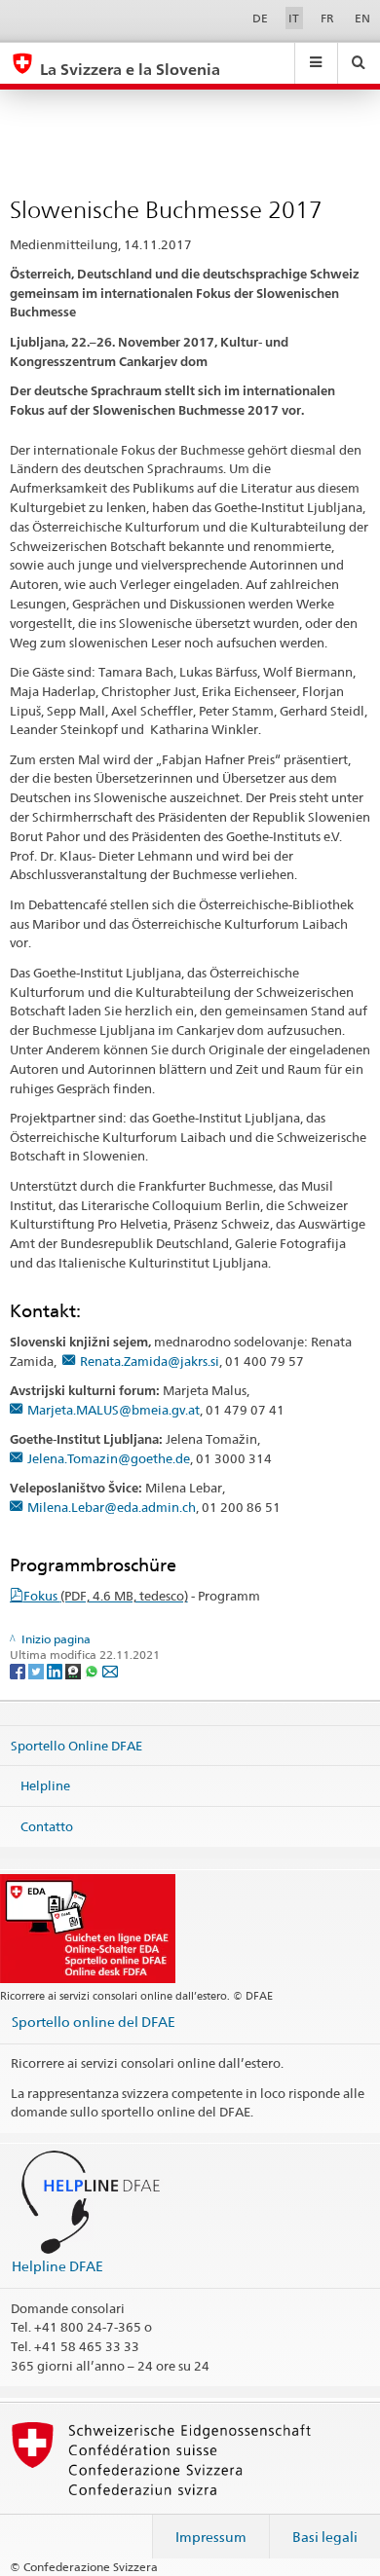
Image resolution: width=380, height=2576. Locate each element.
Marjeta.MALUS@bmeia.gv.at (114, 1410)
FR (327, 18)
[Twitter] (38, 1670)
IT (294, 18)
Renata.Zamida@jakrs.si (150, 1361)
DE (260, 18)
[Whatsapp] (93, 1670)
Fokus (106, 1596)
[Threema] (75, 1670)
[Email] (110, 1670)
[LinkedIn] (56, 1670)
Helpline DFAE (57, 2266)
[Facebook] (19, 1670)
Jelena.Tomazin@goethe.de (109, 1458)
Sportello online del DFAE (94, 2022)
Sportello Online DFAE (76, 1745)
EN (362, 18)
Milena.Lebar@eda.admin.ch (112, 1507)
